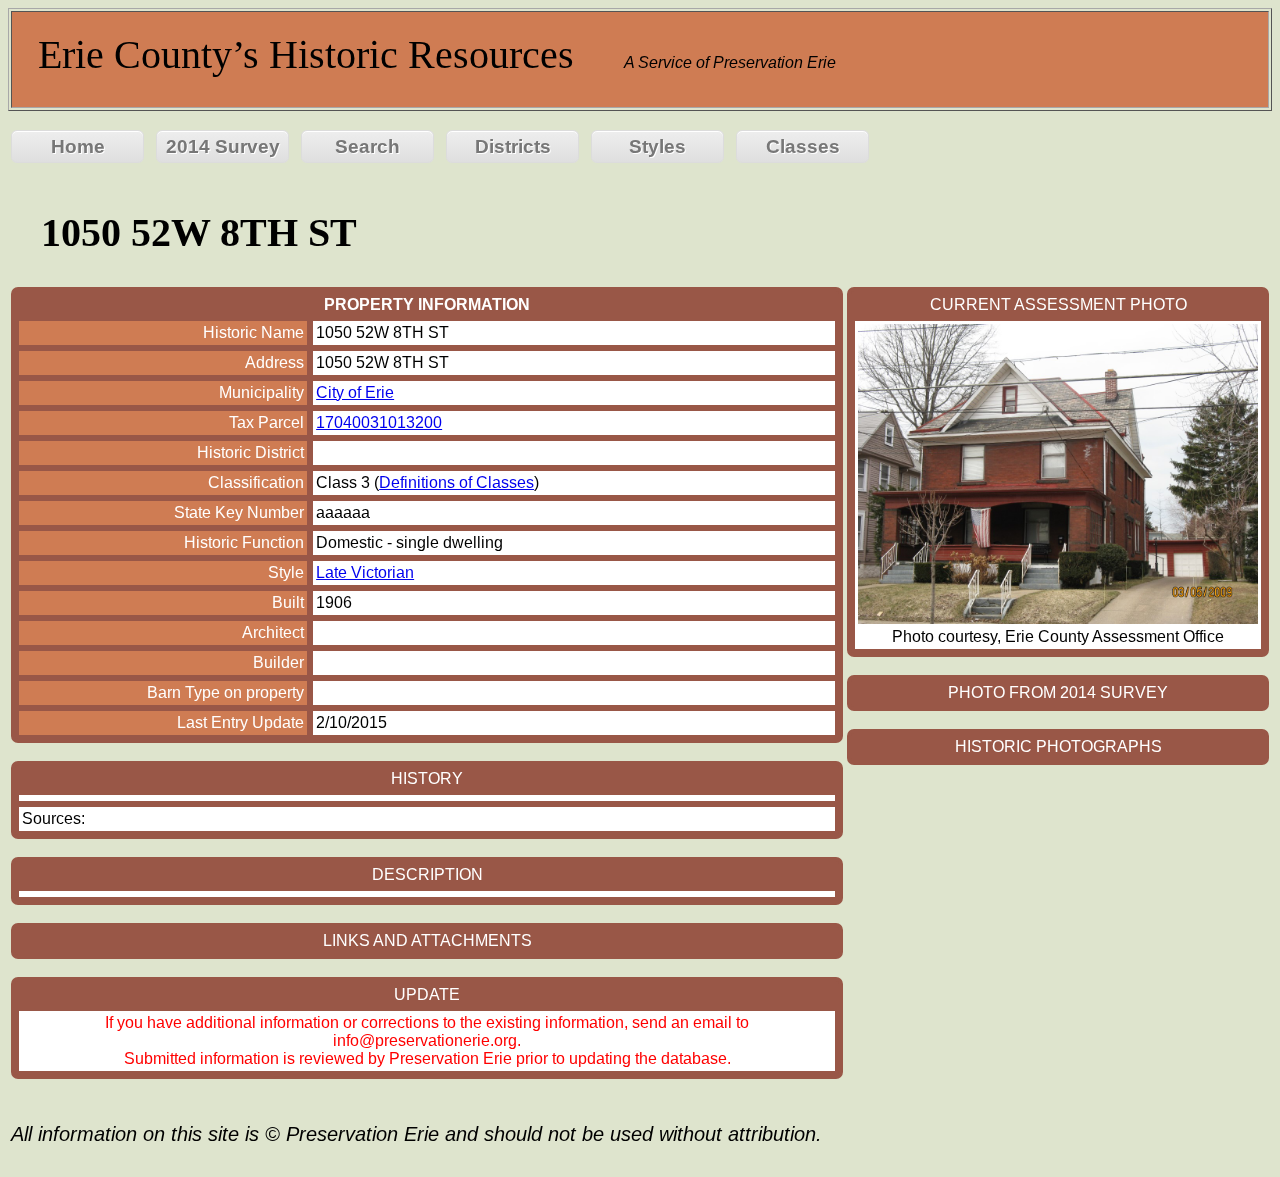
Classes (803, 146)
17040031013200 (379, 422)
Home (78, 146)
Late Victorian (365, 572)
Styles (657, 146)
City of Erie (355, 392)
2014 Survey (223, 146)
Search (367, 146)
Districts (513, 146)
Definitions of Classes (456, 482)
